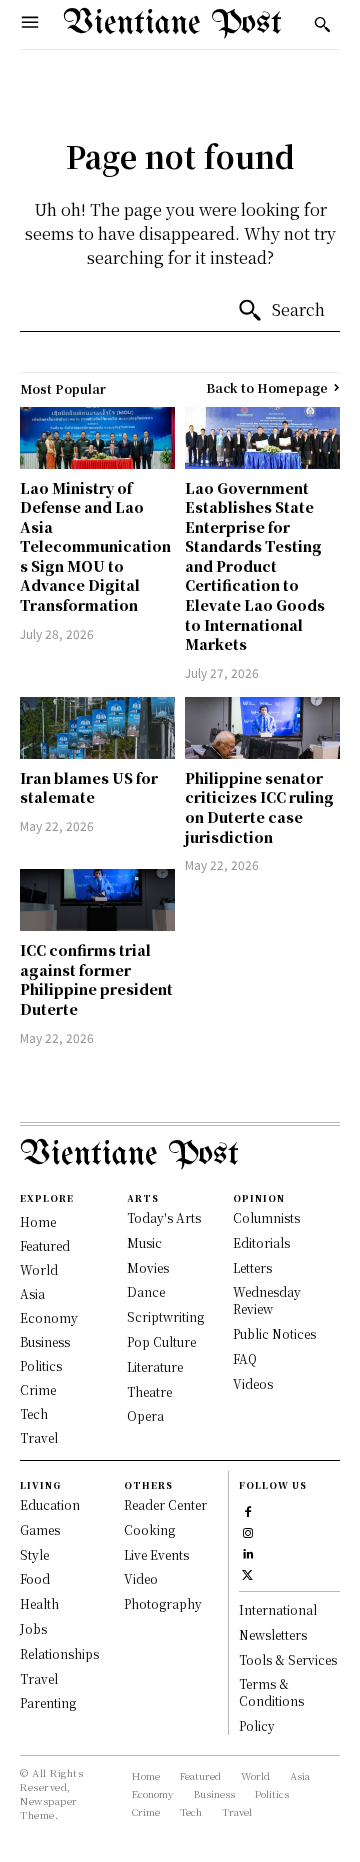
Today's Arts (164, 1217)
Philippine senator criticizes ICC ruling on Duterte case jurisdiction (259, 807)
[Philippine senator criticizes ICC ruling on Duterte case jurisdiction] (262, 728)
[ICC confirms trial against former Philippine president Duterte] (97, 900)
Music (144, 1242)
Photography (163, 1603)
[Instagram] (247, 1530)
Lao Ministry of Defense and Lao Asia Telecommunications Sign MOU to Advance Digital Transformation (95, 547)
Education (50, 1504)
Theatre (149, 1391)
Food (35, 1578)
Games (40, 1529)
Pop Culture (161, 1341)
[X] (247, 1572)
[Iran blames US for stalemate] (97, 728)
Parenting (48, 1702)
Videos (253, 1383)
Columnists (266, 1217)
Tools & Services (288, 1659)
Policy (257, 1725)
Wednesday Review (267, 1300)
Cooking (149, 1529)
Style (34, 1554)
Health (39, 1603)
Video (141, 1578)
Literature (155, 1366)
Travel (39, 1678)
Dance (146, 1291)
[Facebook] (247, 1509)
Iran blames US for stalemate (89, 788)
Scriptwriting (165, 1316)
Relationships (59, 1653)
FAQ (245, 1358)
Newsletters (273, 1634)
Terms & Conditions (271, 1692)
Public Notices (274, 1333)
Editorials (261, 1242)
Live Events (156, 1554)
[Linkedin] (247, 1551)
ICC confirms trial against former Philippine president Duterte (96, 979)
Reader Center (165, 1504)
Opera (145, 1415)
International (278, 1609)
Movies (148, 1267)
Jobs (33, 1628)
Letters (252, 1267)
